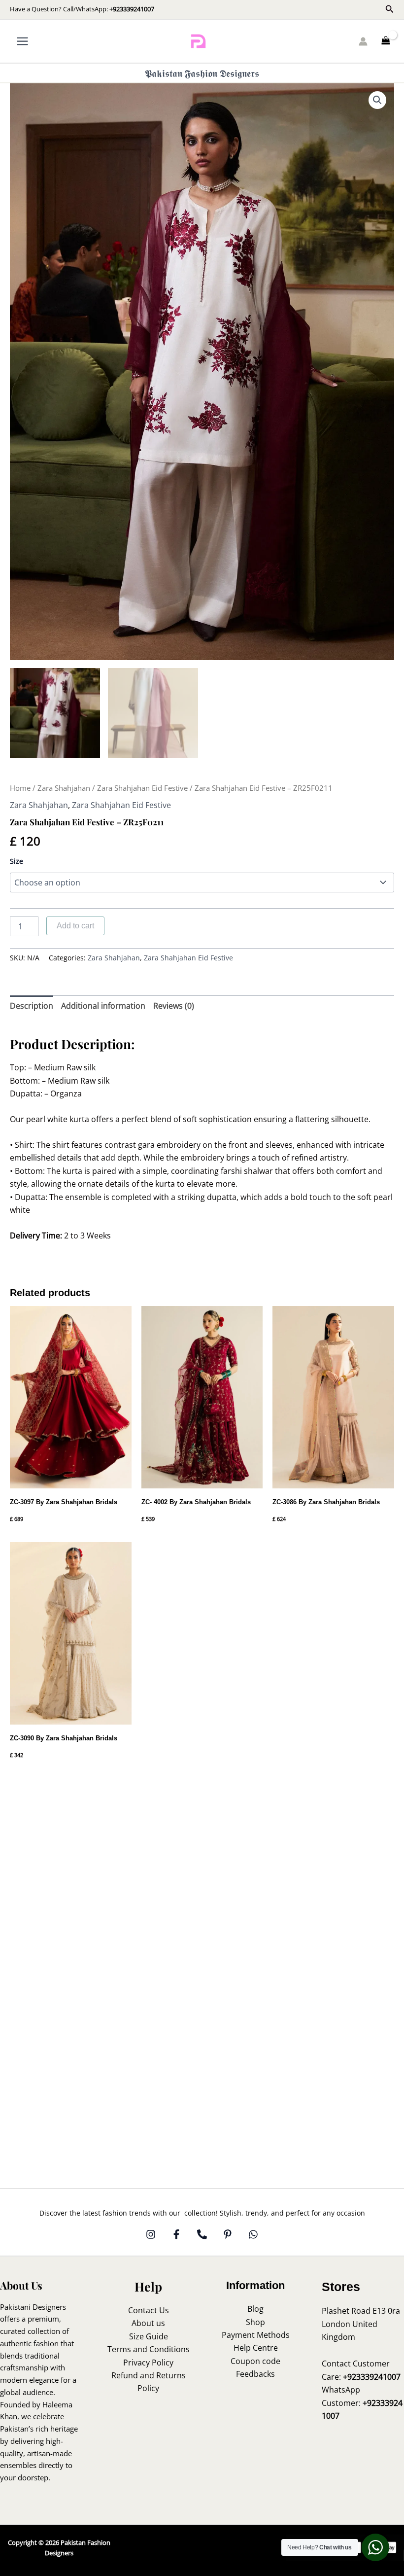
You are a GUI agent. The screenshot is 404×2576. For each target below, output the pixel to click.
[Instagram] (151, 2234)
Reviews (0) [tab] (174, 1006)
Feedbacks (255, 2374)
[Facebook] (176, 2234)
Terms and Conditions (149, 2349)
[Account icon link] (363, 41)
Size (17, 861)
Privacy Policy (148, 2363)
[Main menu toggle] (22, 41)
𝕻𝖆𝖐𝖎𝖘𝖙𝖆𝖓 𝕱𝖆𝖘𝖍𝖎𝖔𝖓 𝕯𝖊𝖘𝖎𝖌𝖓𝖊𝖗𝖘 (202, 73)
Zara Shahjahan (64, 788)
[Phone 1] (202, 2234)
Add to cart (75, 926)
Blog (255, 2309)
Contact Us (149, 2310)
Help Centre (256, 2348)
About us (148, 2323)
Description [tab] (32, 1006)
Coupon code (255, 2361)
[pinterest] (228, 2234)
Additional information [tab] (103, 1006)
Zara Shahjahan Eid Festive (142, 788)
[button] (390, 9)
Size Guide (149, 2336)
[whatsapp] (253, 2234)
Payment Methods (256, 2335)
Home (20, 788)
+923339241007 (132, 9)
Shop (255, 2322)
